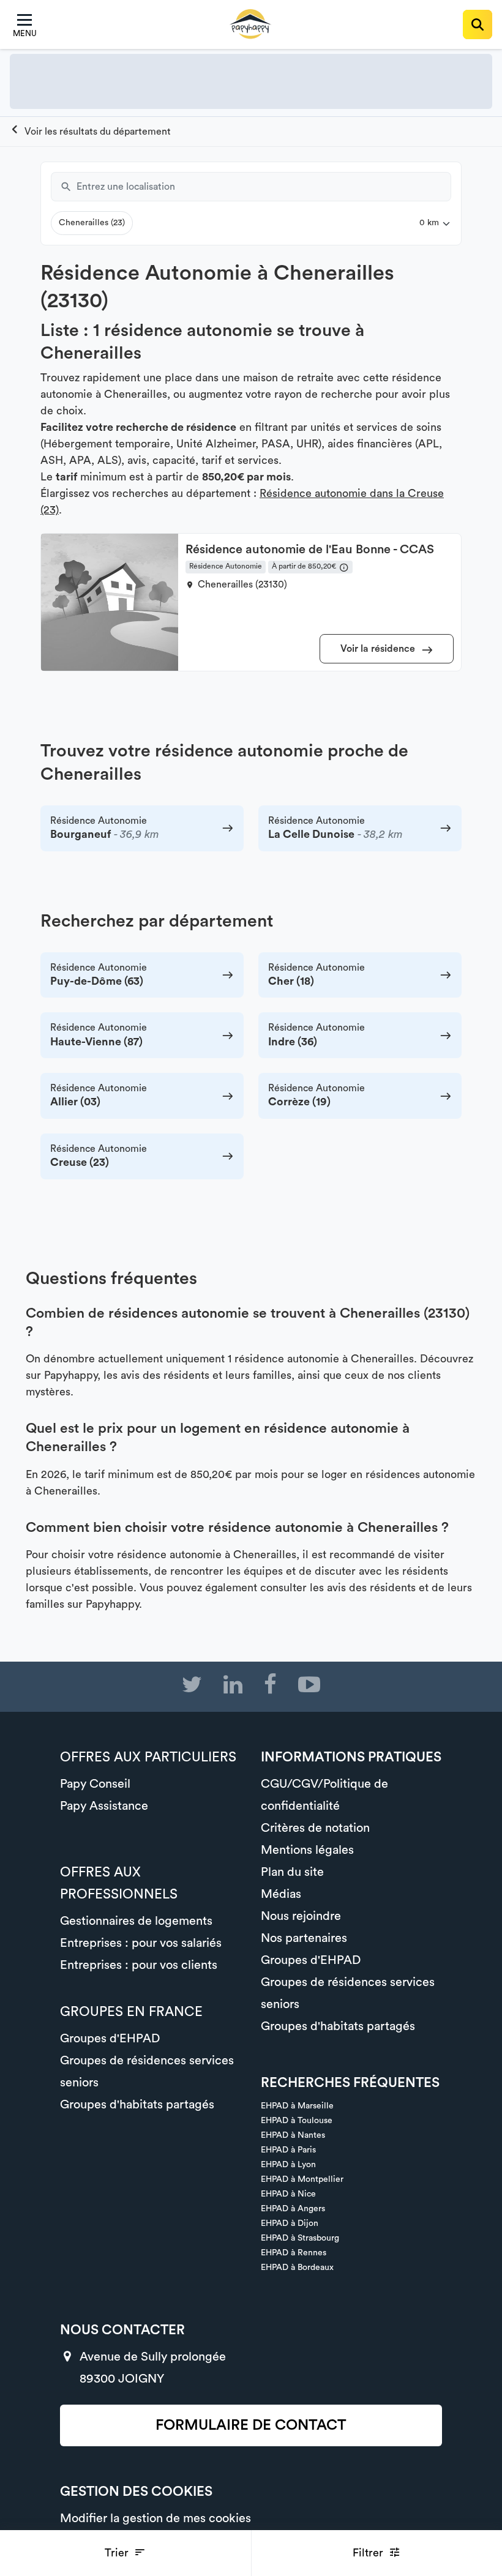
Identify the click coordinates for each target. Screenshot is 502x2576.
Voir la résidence (379, 649)
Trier (118, 2553)
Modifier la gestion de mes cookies (155, 2518)
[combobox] (264, 187)
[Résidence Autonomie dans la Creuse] (90, 132)
